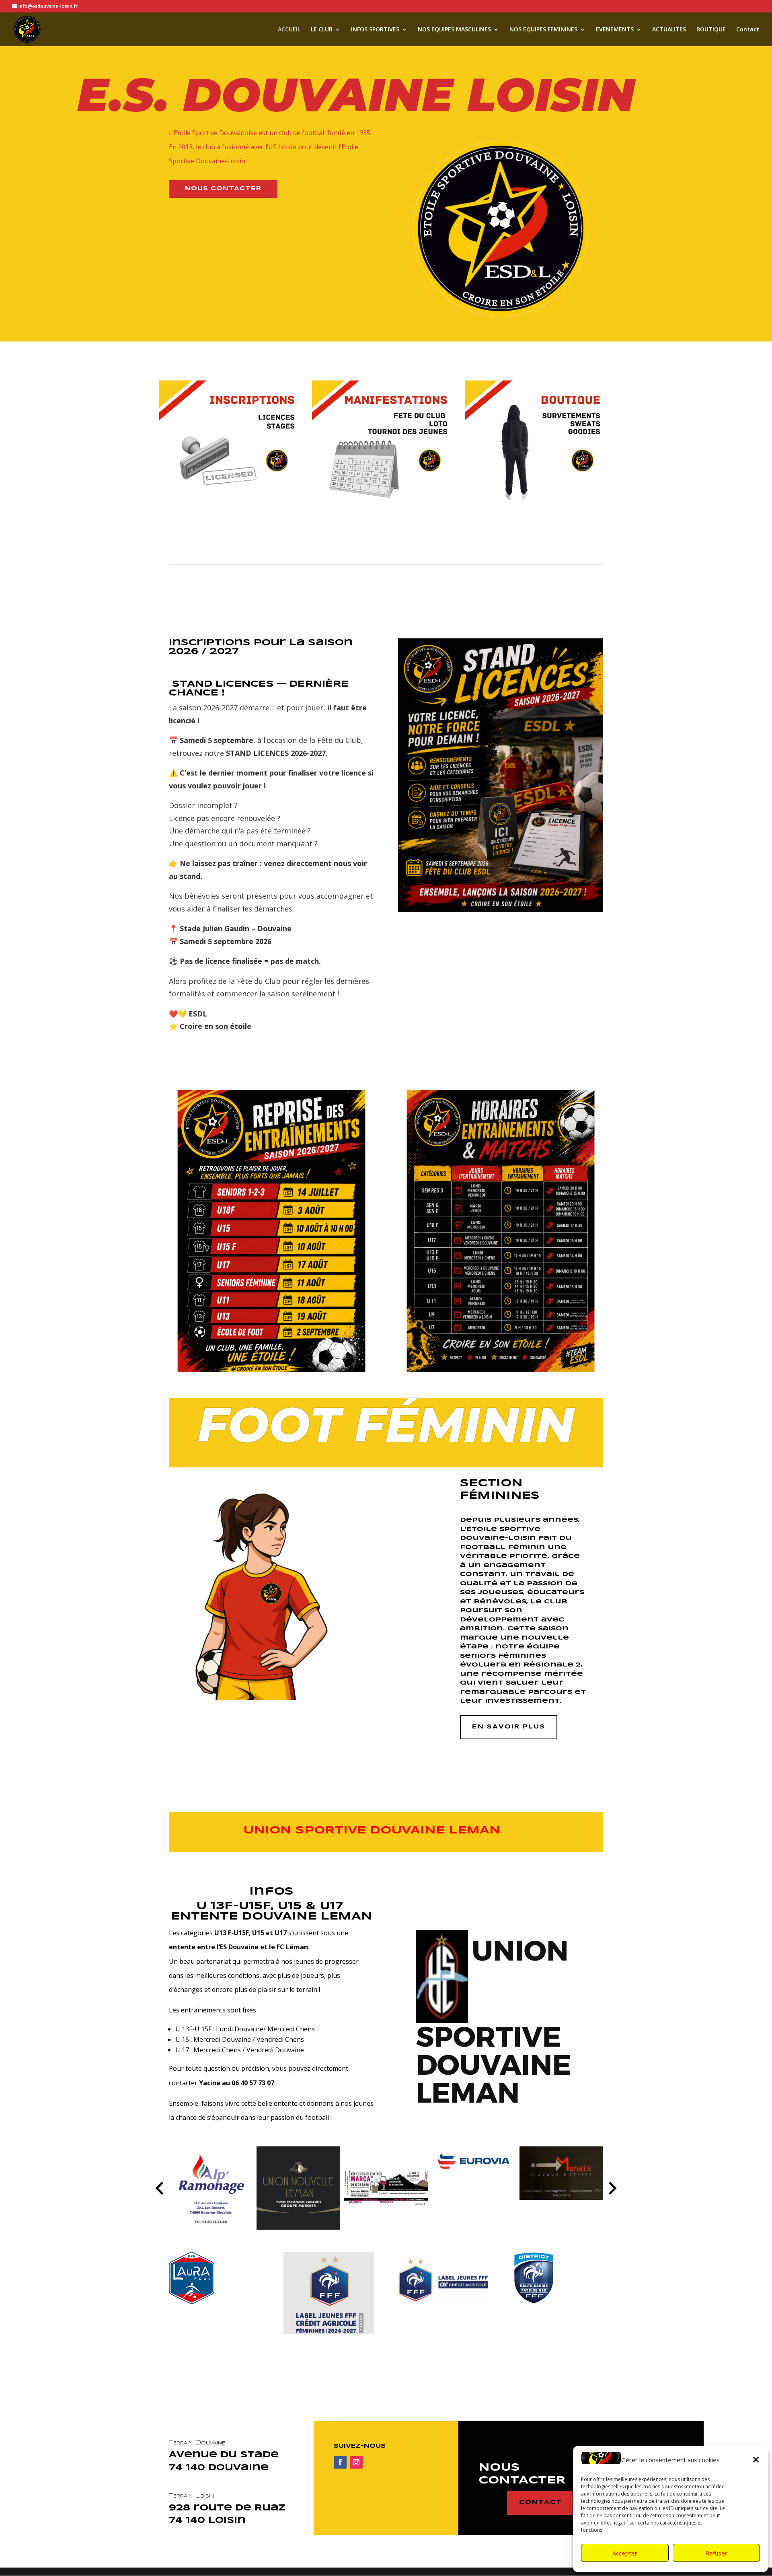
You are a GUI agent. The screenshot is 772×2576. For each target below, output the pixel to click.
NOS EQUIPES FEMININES (543, 30)
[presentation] (159, 2188)
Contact (748, 30)
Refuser (716, 2553)
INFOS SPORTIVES (375, 30)
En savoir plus (509, 1727)
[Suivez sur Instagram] (356, 2462)
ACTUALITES (669, 30)
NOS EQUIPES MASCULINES (454, 30)
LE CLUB (322, 30)
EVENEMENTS (615, 30)
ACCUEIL (289, 30)
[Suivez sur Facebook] (340, 2462)
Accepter (625, 2553)
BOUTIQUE (711, 30)
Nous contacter (223, 189)
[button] (756, 2460)
